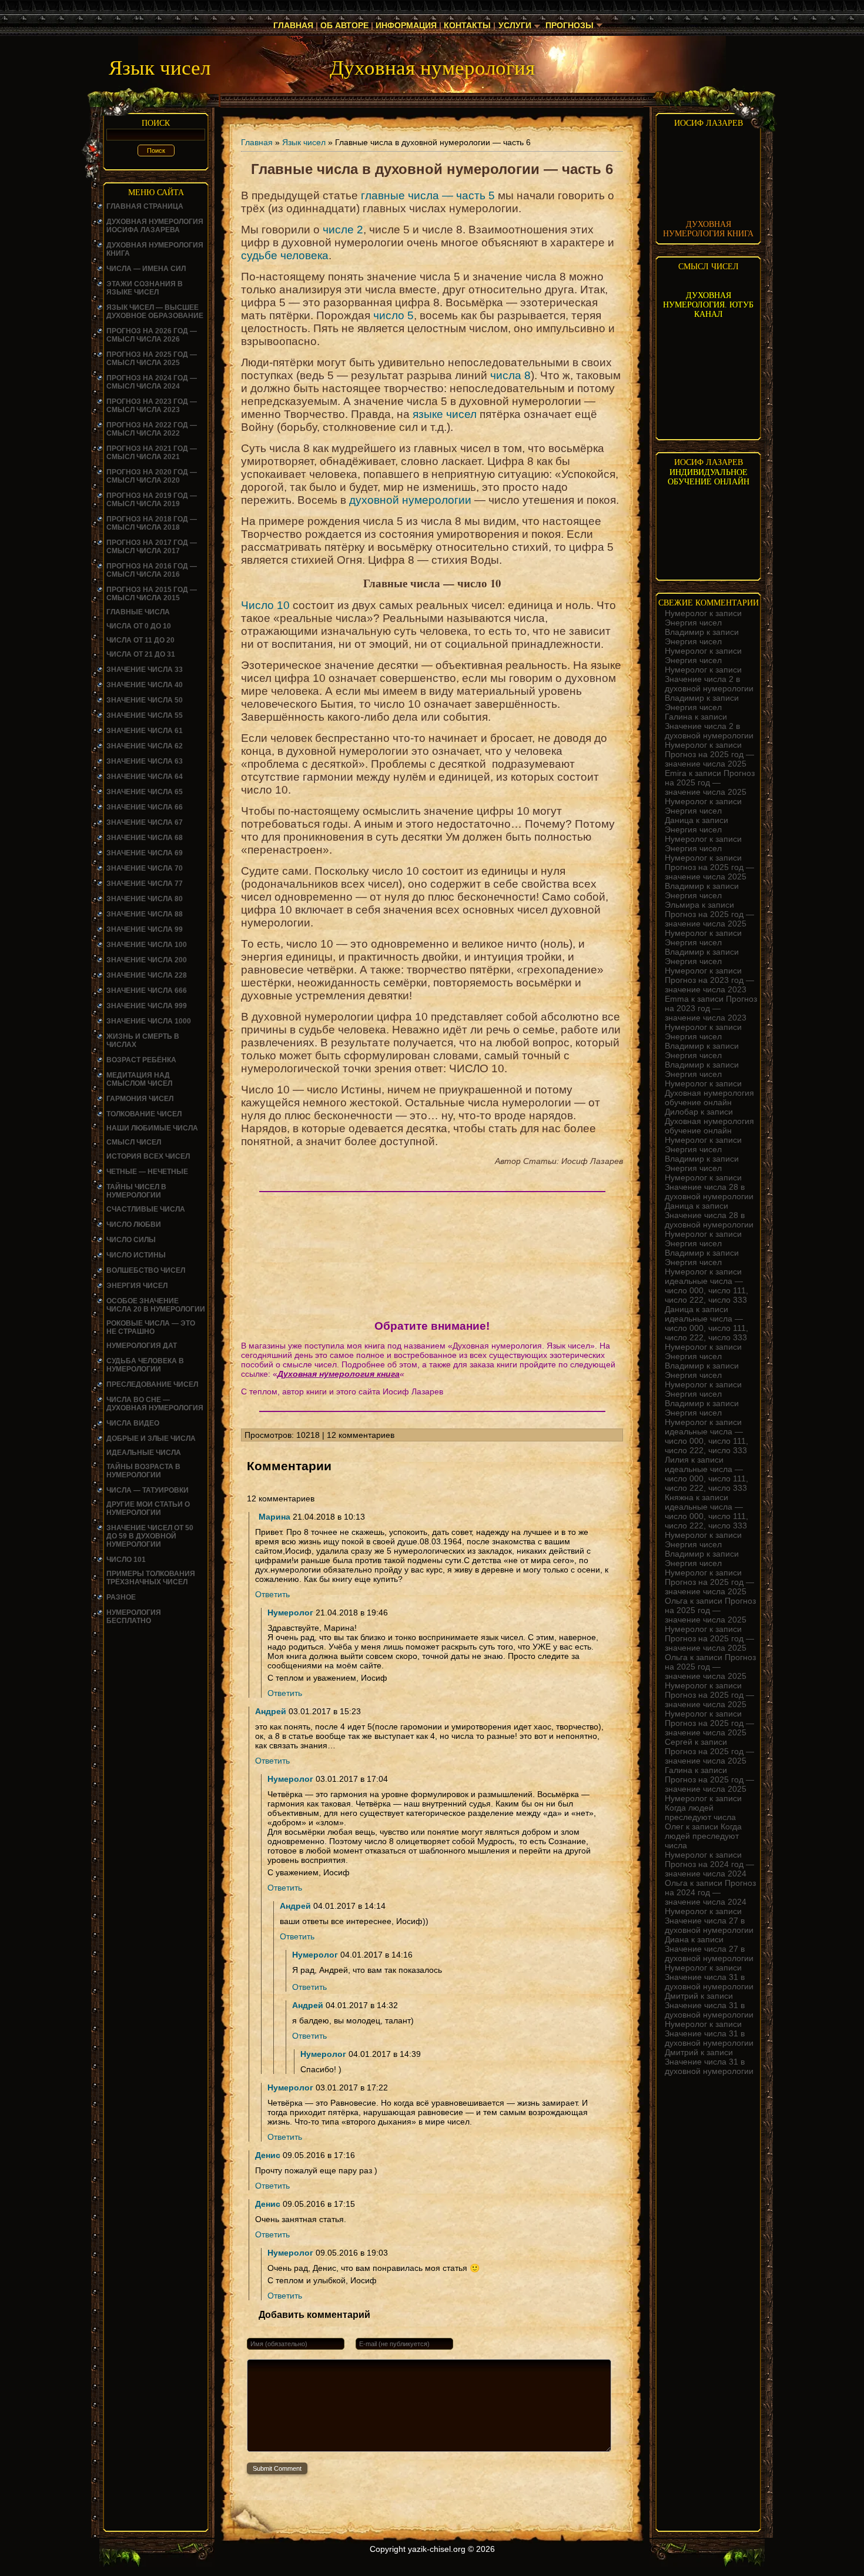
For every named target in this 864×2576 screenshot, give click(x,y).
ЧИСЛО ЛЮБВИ (134, 1225)
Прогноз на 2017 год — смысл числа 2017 (152, 547)
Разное (121, 1597)
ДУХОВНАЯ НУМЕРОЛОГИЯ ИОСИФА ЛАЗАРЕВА (155, 226)
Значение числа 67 (145, 822)
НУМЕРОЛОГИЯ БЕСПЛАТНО (134, 1617)
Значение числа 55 (145, 715)
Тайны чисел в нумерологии (136, 1191)
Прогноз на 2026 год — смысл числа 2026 (152, 335)
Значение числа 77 (145, 884)
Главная (293, 25)
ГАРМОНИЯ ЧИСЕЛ (140, 1099)
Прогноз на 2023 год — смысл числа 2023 (152, 406)
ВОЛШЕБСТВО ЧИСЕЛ (146, 1270)
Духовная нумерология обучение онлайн (709, 1098)
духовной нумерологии (410, 500)
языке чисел (445, 414)
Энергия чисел (137, 1286)
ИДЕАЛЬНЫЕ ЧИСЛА (144, 1453)
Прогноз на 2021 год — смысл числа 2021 (152, 453)
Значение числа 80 (145, 899)
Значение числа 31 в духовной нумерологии (709, 1982)
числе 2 (343, 230)
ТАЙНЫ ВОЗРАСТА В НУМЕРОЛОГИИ (143, 1471)
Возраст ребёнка (141, 1060)
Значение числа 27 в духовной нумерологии (709, 1925)
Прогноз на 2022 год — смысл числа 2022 (152, 429)
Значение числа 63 (145, 761)
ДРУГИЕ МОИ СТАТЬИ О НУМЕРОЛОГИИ (148, 1508)
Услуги (515, 25)
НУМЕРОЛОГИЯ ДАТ (142, 1346)
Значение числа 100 (147, 945)
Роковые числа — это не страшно (151, 1327)
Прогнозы (570, 25)
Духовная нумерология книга (339, 1374)
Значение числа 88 (145, 914)
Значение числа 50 (145, 700)
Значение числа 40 (145, 685)
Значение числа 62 (145, 746)
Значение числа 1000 (149, 1021)
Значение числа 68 (145, 838)
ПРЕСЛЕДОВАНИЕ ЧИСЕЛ (152, 1384)
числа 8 (510, 375)
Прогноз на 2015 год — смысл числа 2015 (152, 594)
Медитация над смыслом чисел (139, 1079)
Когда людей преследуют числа (700, 1812)
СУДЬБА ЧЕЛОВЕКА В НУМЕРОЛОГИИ (145, 1365)
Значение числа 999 (147, 1006)
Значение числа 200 (147, 960)
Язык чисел (304, 142)
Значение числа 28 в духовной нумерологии (709, 1192)
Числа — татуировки (148, 1490)
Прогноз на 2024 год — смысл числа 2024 (152, 382)
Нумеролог (290, 1612)
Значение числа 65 (145, 792)
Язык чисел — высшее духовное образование (155, 312)
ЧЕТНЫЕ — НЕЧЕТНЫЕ (147, 1172)
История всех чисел (148, 1156)
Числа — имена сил (146, 269)
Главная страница (145, 206)
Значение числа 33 (145, 670)
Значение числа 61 (145, 731)
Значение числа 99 (145, 929)
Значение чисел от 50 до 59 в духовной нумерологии (150, 1536)
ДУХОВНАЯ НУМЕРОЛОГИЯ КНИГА (708, 229)
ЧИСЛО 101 (126, 1560)
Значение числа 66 (145, 807)
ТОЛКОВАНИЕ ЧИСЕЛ (144, 1114)
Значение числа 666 (147, 991)
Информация (406, 25)
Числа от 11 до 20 (140, 640)
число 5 (394, 315)
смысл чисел (134, 1142)
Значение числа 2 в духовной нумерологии (709, 684)
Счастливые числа (146, 1209)
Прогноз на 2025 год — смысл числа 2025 (152, 359)
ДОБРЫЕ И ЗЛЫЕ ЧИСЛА (151, 1438)
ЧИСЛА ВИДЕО (133, 1423)
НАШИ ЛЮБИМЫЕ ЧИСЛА (152, 1128)
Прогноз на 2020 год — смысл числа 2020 (152, 476)
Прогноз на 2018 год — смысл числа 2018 (152, 523)
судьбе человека (285, 255)
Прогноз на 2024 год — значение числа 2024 (709, 1869)
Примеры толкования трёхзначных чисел (151, 1578)
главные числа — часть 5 (428, 195)
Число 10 (265, 605)
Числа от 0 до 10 (139, 626)
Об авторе (344, 25)
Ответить (272, 1594)
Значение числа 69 (145, 853)
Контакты (467, 25)
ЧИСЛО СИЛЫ (131, 1240)
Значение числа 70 (145, 868)
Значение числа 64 (145, 777)
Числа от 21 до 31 (141, 654)
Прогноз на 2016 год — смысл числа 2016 (152, 570)
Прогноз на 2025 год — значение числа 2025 (709, 759)
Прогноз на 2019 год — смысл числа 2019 (152, 500)
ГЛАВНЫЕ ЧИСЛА (138, 612)
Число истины (136, 1255)
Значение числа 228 (147, 975)
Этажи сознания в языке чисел (145, 288)
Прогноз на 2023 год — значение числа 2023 (709, 985)
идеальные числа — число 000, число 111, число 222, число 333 (706, 1290)
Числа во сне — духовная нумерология (155, 1404)
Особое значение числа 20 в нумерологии (156, 1305)
